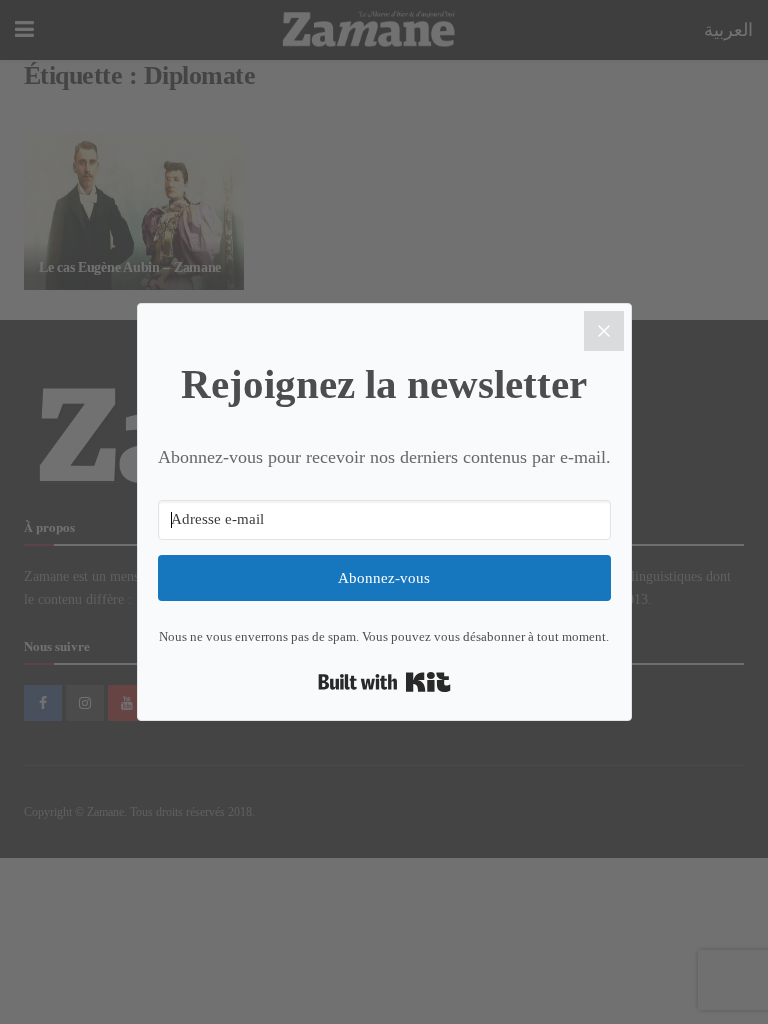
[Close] (604, 331)
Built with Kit (384, 682)
